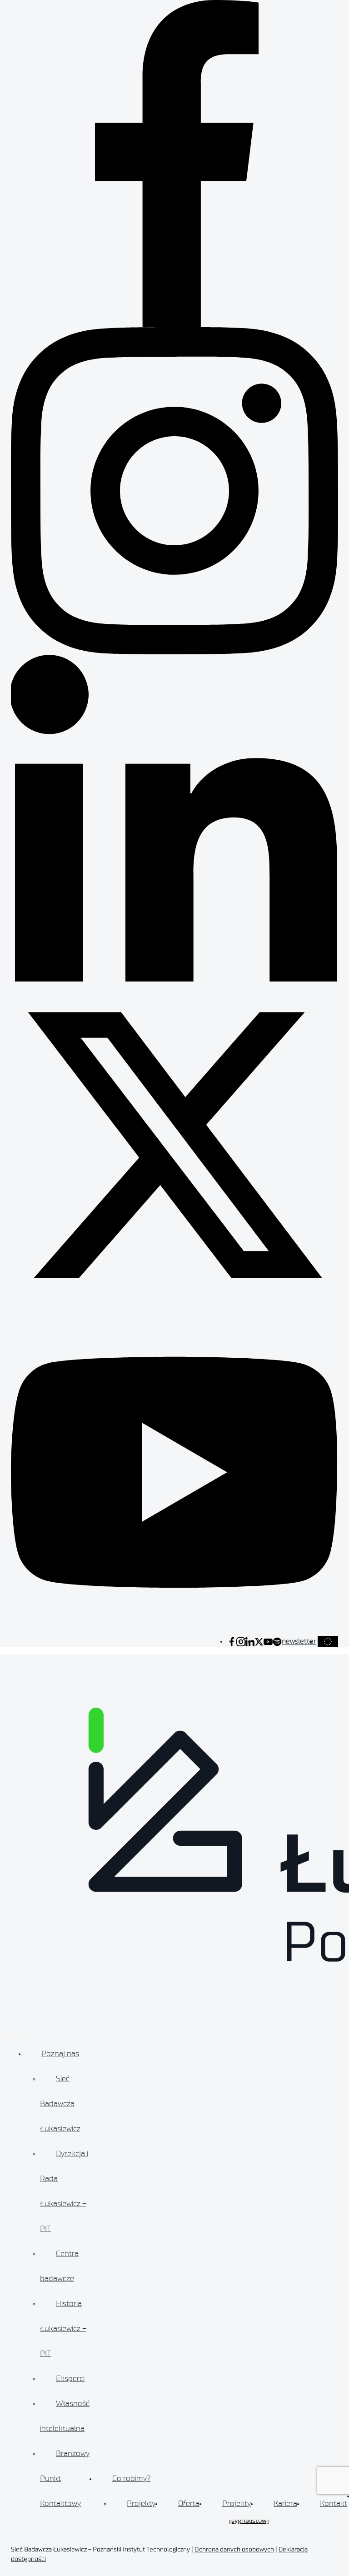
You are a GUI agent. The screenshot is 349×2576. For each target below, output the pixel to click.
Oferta (189, 2503)
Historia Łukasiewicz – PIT (63, 2328)
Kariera (285, 2503)
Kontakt (334, 2503)
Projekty (141, 2503)
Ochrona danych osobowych (234, 2550)
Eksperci (70, 2378)
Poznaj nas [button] (60, 2053)
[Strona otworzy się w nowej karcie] (232, 1641)
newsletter (299, 1641)
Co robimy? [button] (131, 2478)
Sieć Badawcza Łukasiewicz (60, 2103)
